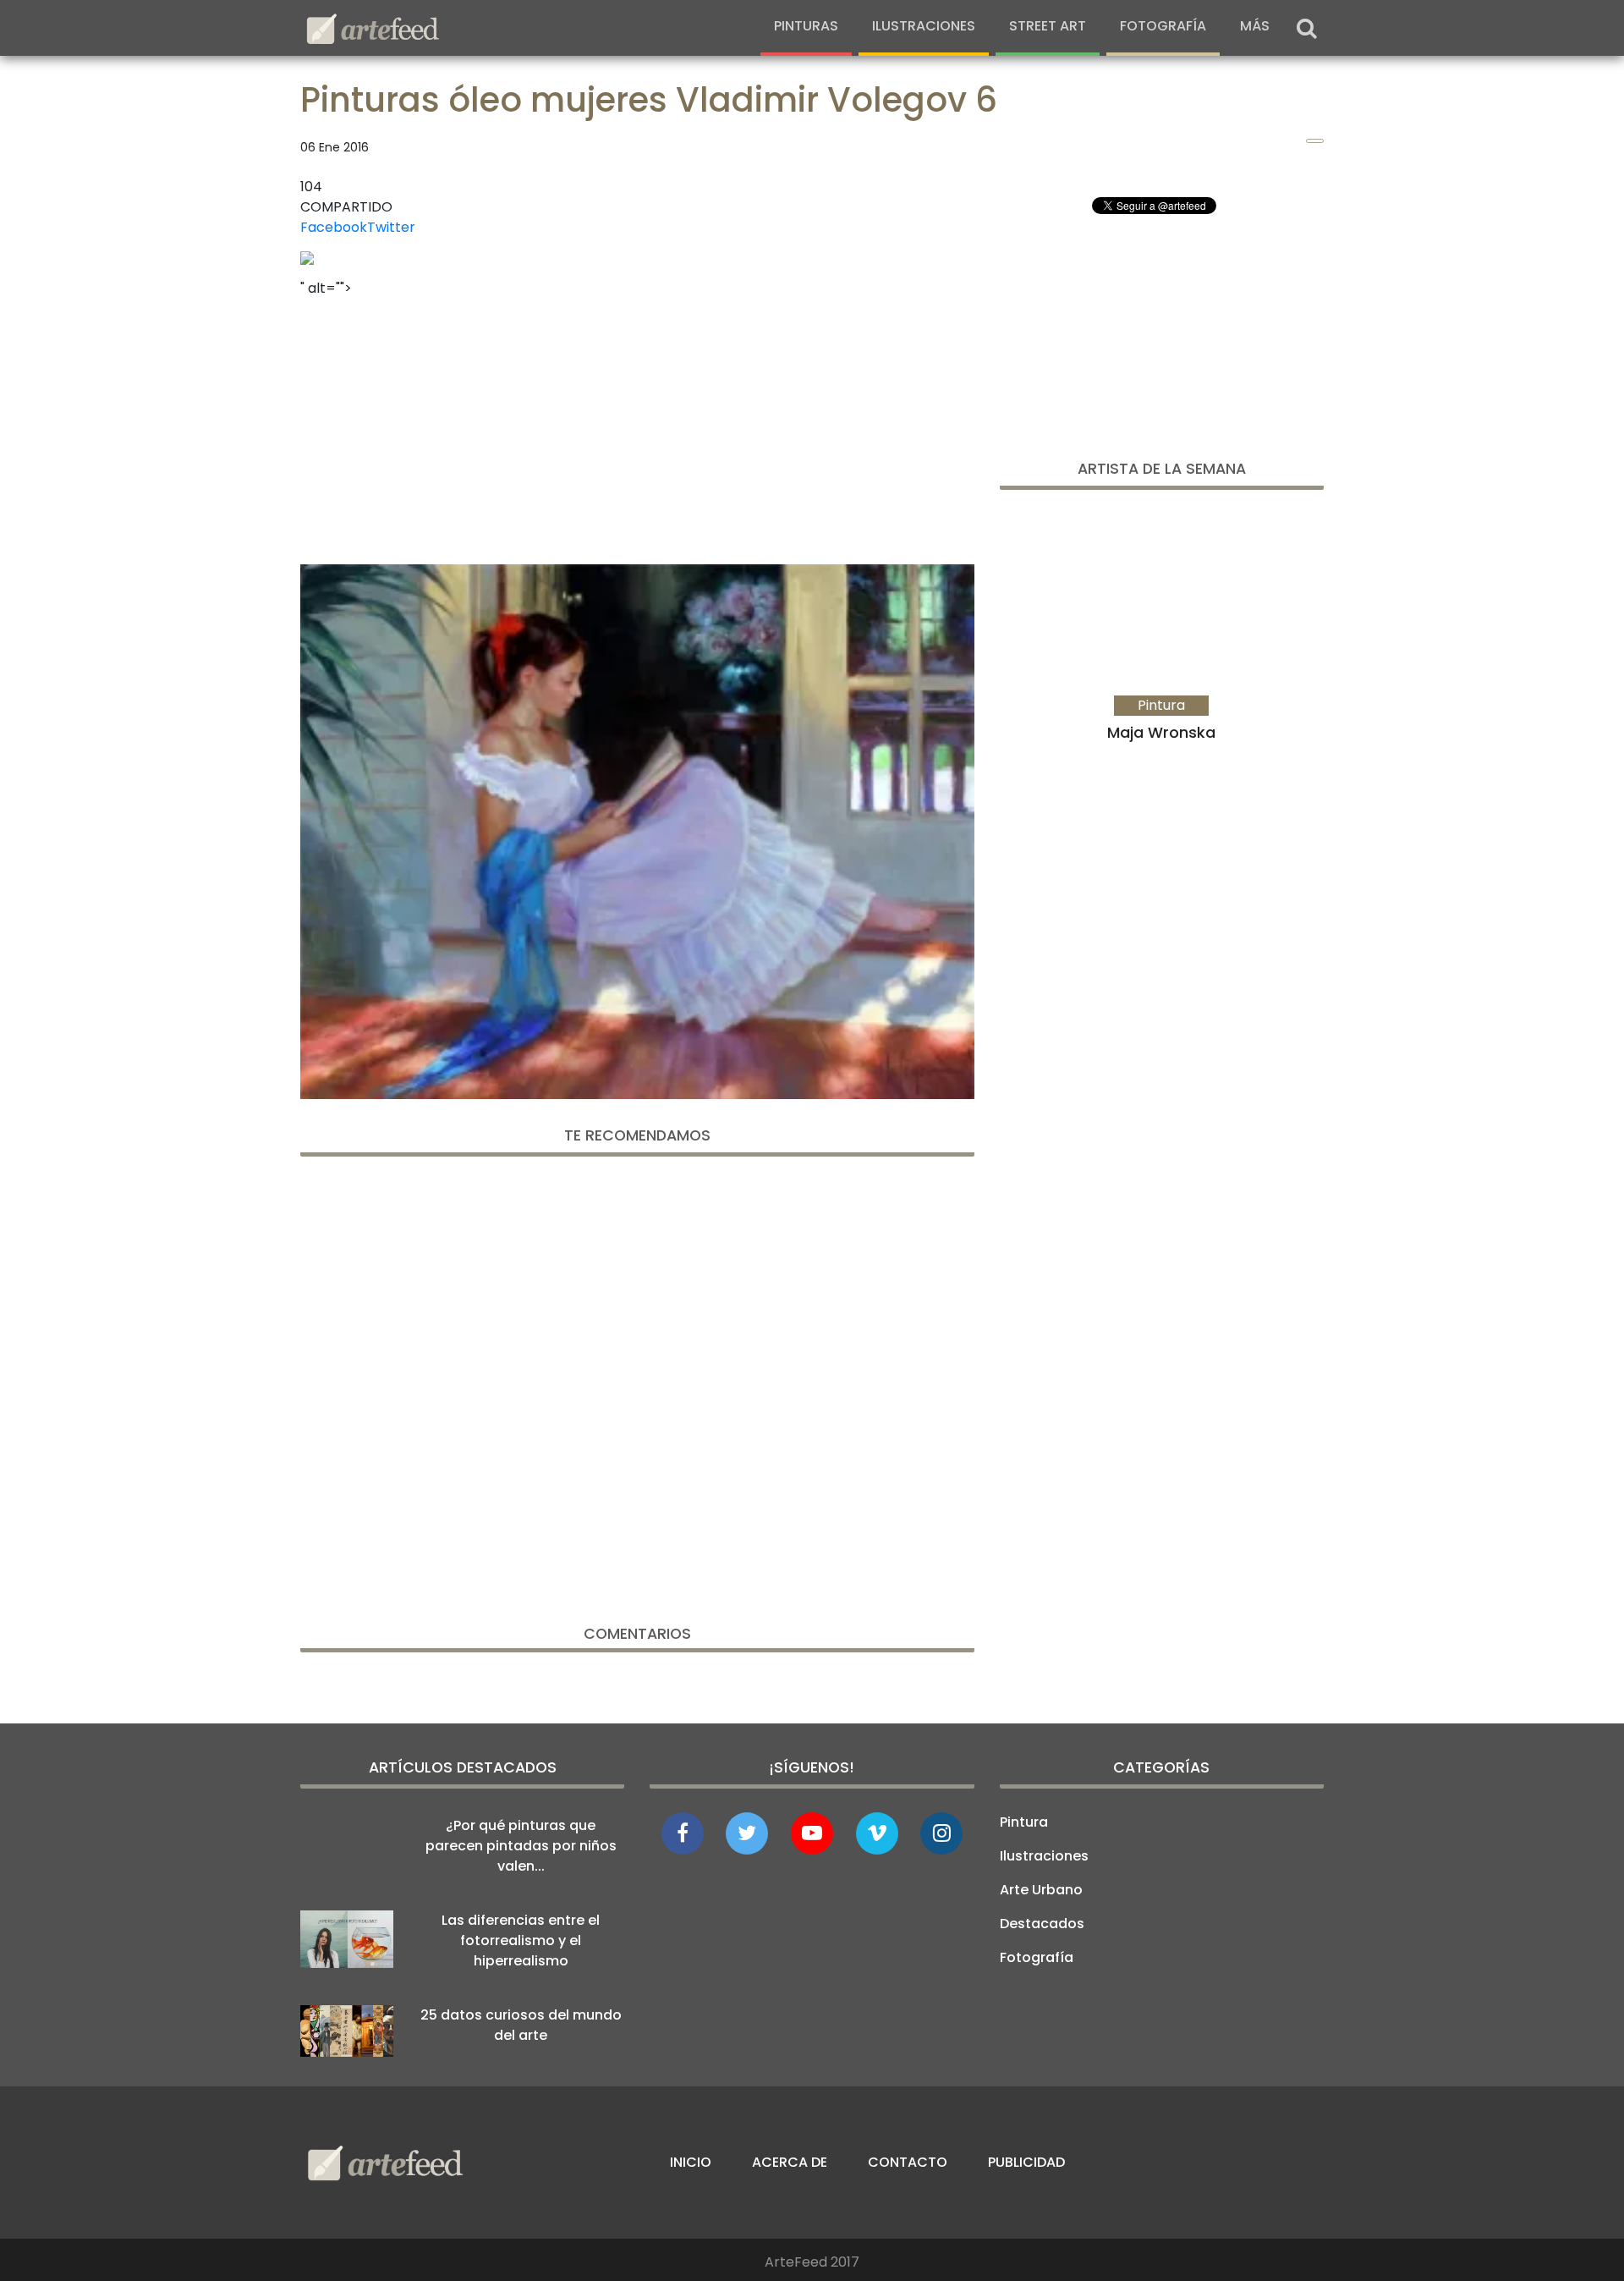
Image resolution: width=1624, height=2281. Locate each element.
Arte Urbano (1041, 1890)
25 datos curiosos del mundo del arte (521, 2025)
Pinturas (806, 26)
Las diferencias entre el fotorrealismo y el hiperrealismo (521, 1940)
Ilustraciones (924, 26)
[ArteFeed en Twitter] (747, 1833)
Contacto (908, 2162)
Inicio (691, 2162)
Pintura (1024, 1822)
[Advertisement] (637, 426)
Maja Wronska (1161, 732)
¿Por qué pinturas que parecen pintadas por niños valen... (521, 1846)
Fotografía (1163, 26)
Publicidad (1026, 2162)
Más (1255, 26)
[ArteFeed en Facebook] (683, 1833)
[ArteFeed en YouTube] (812, 1833)
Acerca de (790, 2162)
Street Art (1048, 26)
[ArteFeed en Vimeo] (877, 1833)
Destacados (1042, 1924)
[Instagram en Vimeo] (941, 1833)
